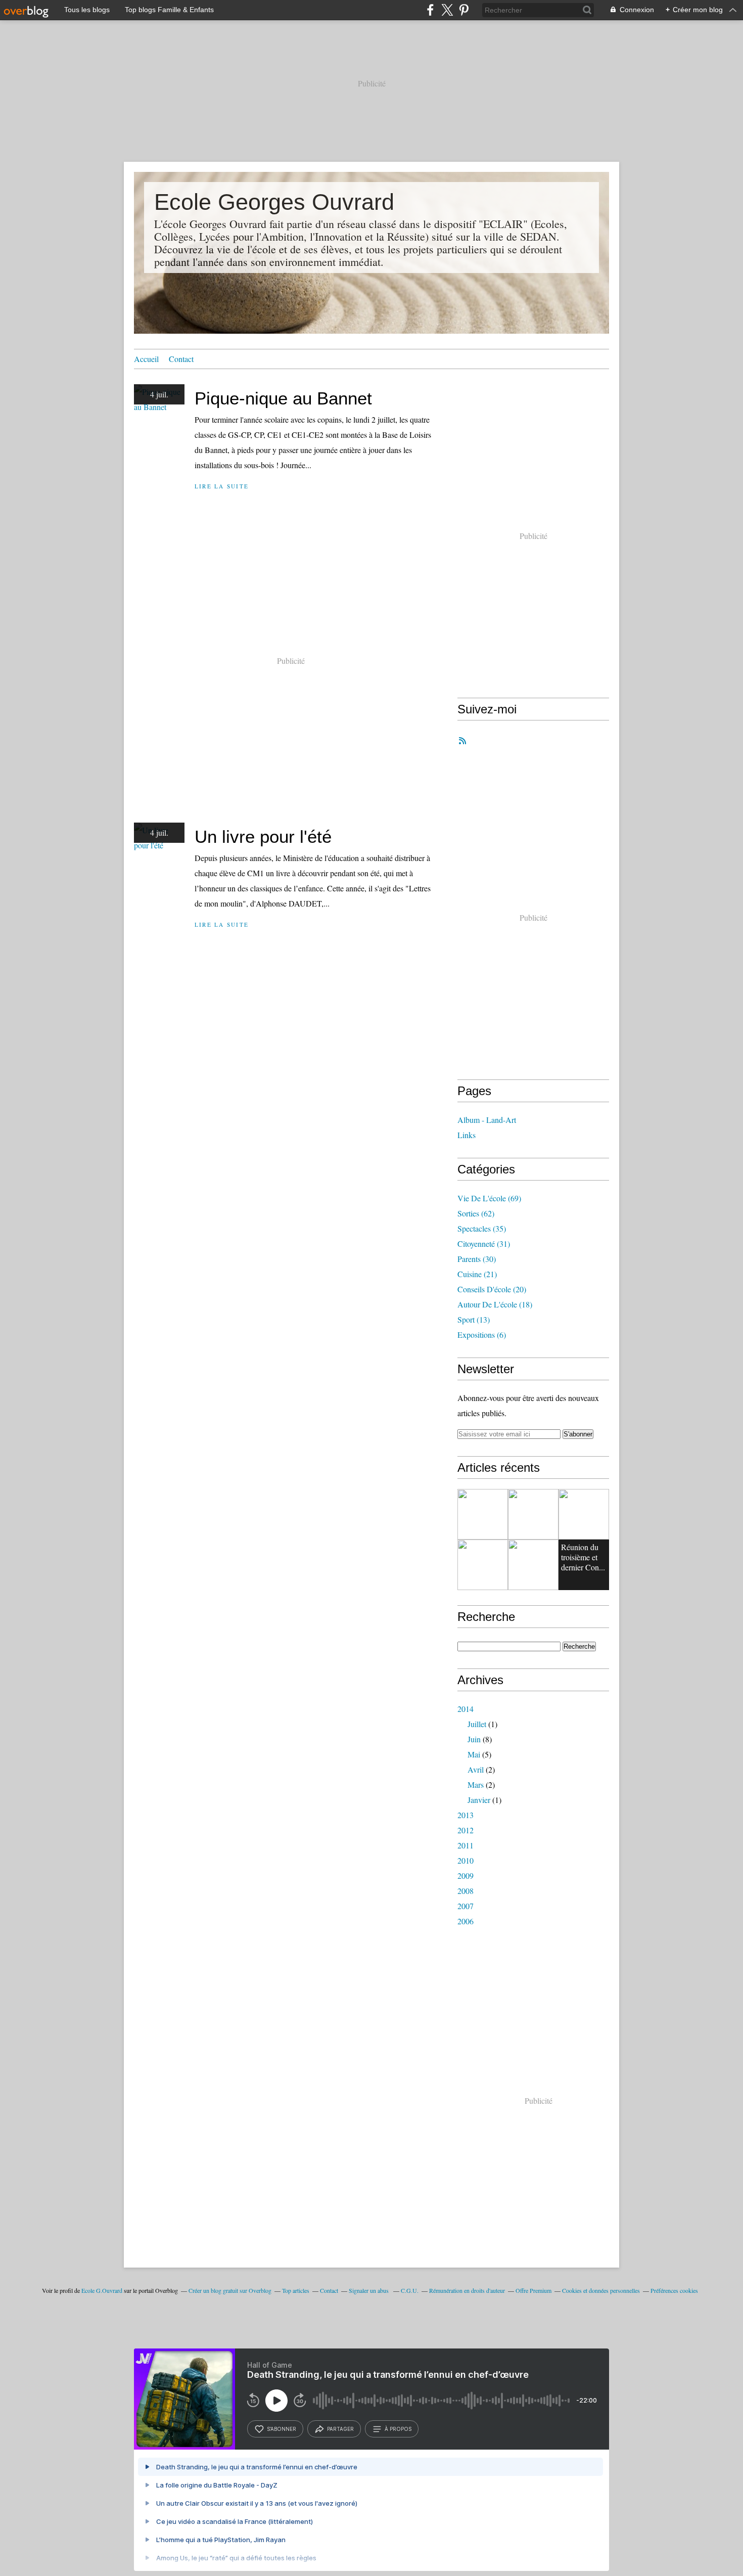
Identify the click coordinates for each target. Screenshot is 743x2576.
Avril (476, 1769)
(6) (482, 1335)
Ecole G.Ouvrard (102, 2290)
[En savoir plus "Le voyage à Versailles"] (533, 1514)
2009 (466, 1875)
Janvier (479, 1800)
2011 (466, 1845)
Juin (474, 1739)
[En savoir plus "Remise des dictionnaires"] (584, 1514)
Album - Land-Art (487, 1120)
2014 (466, 1709)
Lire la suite (222, 486)
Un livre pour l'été (263, 837)
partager (340, 2429)
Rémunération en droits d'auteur (467, 2290)
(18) (495, 1304)
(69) (489, 1198)
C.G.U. (410, 2290)
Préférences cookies (674, 2290)
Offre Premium (533, 2290)
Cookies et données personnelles (601, 2290)
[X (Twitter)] (447, 10)
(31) (484, 1244)
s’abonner (282, 2429)
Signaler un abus (369, 2290)
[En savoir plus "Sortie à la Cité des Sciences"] (483, 1565)
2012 (466, 1830)
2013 (466, 1815)
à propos (398, 2429)
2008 (466, 1891)
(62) (476, 1213)
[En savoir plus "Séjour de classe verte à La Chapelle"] (533, 1565)
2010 (466, 1860)
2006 (466, 1921)
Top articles (296, 2290)
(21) (477, 1274)
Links (467, 1135)
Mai (474, 1754)
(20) (492, 1289)
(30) (477, 1259)
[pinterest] (464, 10)
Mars (476, 1784)
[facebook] (430, 10)
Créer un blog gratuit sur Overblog (230, 2290)
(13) (474, 1319)
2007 (466, 1906)
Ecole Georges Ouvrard (274, 202)
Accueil (146, 359)
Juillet (477, 1724)
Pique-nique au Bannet (283, 398)
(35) (482, 1228)
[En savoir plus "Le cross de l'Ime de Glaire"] (483, 1514)
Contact (181, 359)
